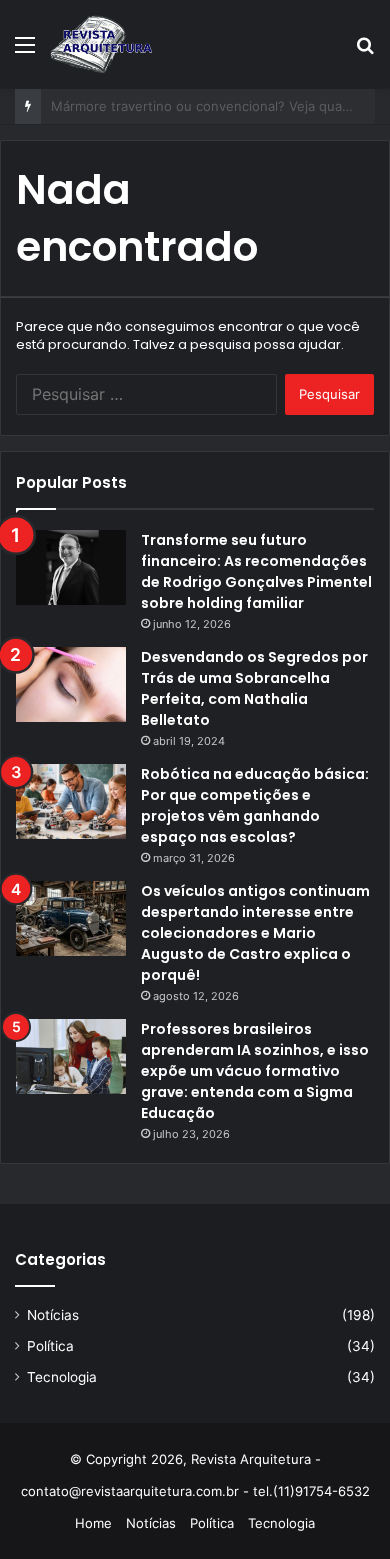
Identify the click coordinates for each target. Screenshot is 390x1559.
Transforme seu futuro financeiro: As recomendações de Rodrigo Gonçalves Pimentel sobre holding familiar (256, 571)
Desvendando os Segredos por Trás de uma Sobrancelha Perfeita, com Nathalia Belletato (254, 688)
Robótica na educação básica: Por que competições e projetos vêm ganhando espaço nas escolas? (255, 805)
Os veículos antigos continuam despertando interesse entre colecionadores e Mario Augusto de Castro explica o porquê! (255, 933)
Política (50, 1346)
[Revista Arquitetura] (101, 44)
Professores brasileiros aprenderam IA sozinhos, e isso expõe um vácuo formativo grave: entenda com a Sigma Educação (255, 1071)
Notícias (53, 1315)
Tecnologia (62, 1377)
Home (93, 1523)
